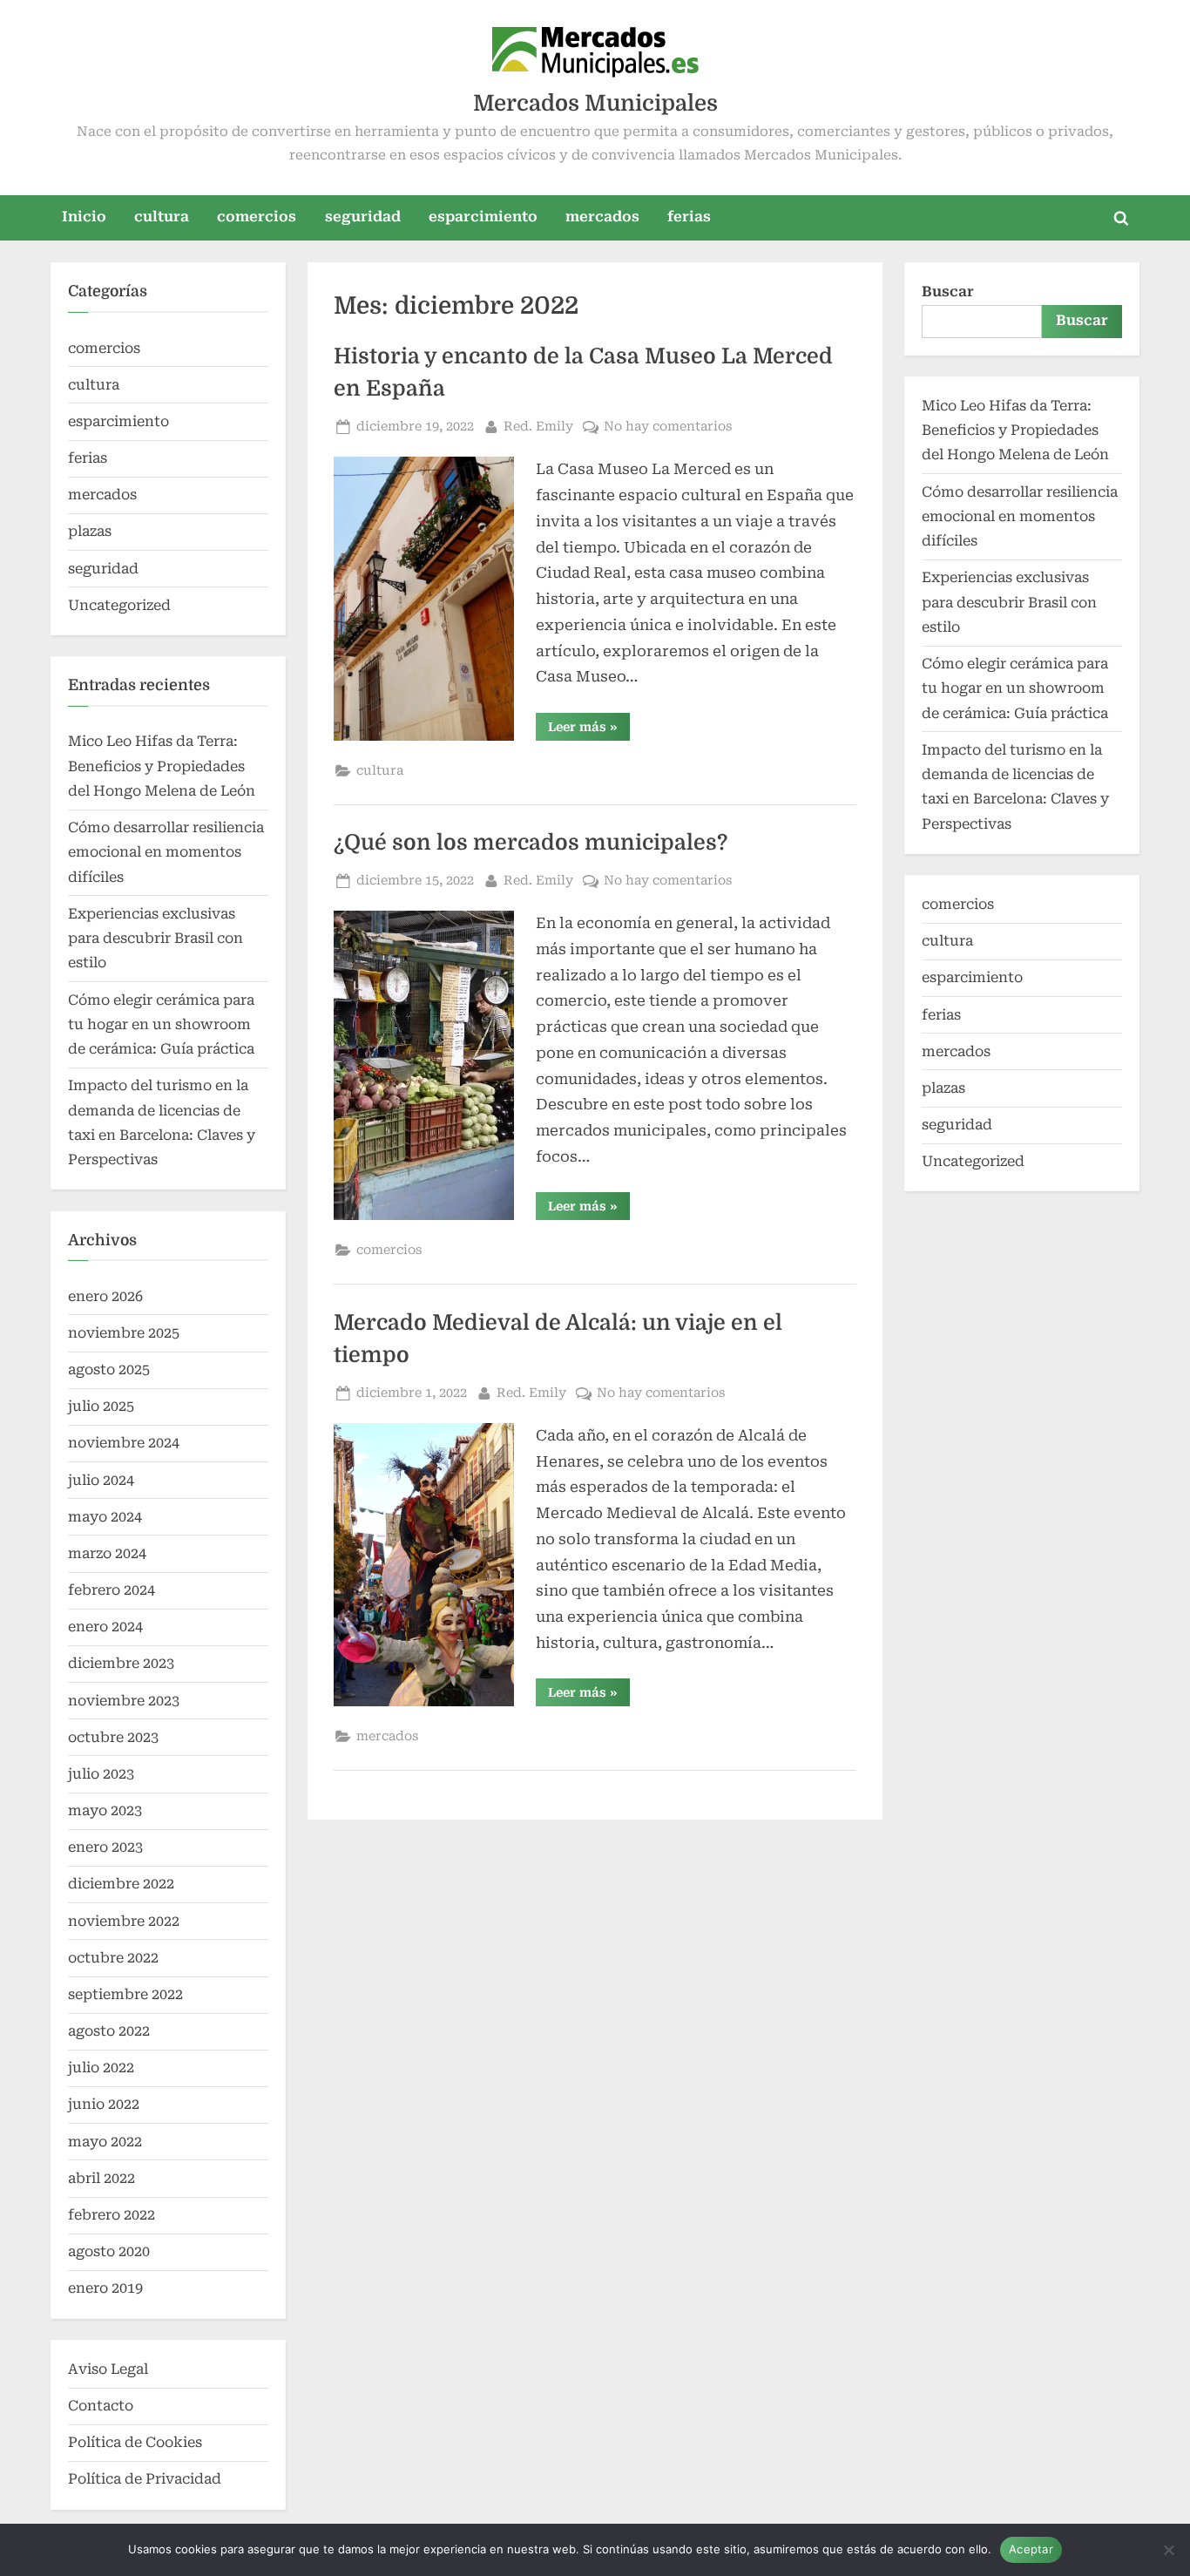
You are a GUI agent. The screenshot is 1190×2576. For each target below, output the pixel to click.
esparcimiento (483, 217)
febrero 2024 (112, 1590)
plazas (90, 531)
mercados (602, 217)
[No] (1168, 2550)
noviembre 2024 (124, 1443)
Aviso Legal (108, 2369)
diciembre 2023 (121, 1663)
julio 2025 (101, 1406)
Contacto (101, 2406)
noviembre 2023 (124, 1701)
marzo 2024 (107, 1553)
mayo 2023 (105, 1810)
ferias (689, 217)
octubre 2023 (113, 1737)
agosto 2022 (109, 2031)
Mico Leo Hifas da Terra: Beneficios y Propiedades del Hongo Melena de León (162, 766)
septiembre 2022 (125, 1994)
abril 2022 (101, 2178)
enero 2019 (105, 2288)
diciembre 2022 (121, 1884)
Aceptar (1031, 2549)
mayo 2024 (105, 1517)
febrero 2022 (112, 2215)
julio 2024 (101, 1480)
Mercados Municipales (595, 103)
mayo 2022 (105, 2142)
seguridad (363, 217)
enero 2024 (105, 1627)
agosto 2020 (109, 2251)
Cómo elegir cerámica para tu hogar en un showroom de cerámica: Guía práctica (161, 1025)
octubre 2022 (113, 1958)
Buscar (948, 291)
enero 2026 (105, 1296)
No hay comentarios (668, 428)
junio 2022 (104, 2104)
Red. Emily (538, 426)
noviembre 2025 (124, 1333)
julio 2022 (101, 2068)
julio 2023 (101, 1774)
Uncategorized (119, 605)
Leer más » (589, 730)
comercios (257, 217)
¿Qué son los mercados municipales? (531, 843)
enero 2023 (105, 1847)
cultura (162, 217)
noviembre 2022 (124, 1921)
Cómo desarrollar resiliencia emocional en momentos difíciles (166, 852)
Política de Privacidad (145, 2479)
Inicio (84, 217)
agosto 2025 (109, 1369)
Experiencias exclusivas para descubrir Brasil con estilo (156, 939)
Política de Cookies (135, 2442)
